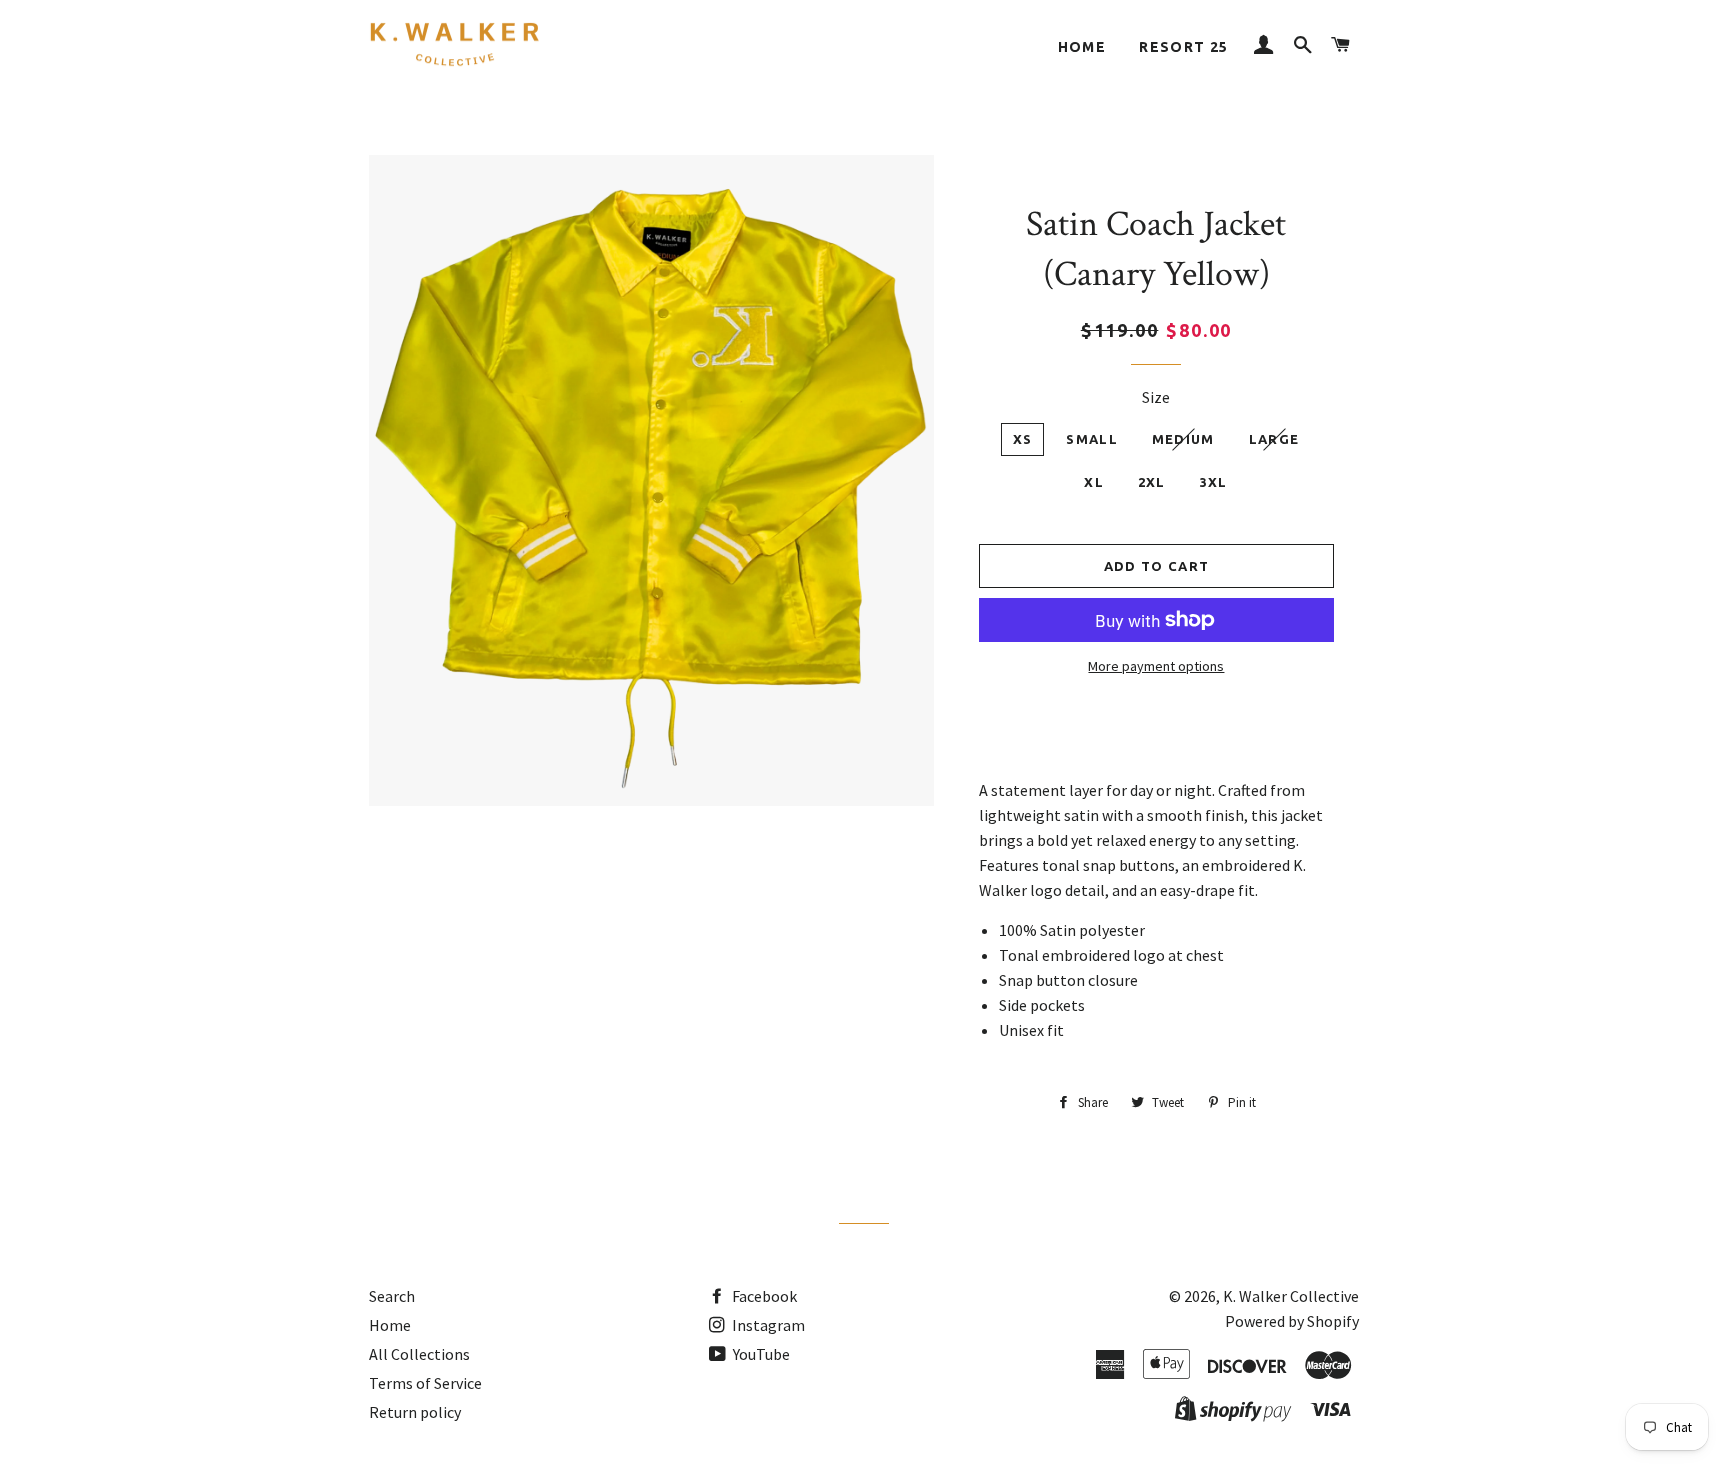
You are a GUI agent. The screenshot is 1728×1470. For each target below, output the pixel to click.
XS (1023, 439)
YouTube (760, 1354)
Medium (1183, 439)
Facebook (763, 1296)
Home (1082, 47)
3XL (1214, 482)
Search (392, 1296)
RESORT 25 (1184, 47)
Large (1274, 439)
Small (1092, 439)
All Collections (419, 1354)
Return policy (415, 1412)
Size (1156, 397)
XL (1094, 482)
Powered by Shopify (1292, 1321)
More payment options (1156, 666)
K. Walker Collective (1291, 1296)
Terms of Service (425, 1383)
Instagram (767, 1325)
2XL (1152, 482)
